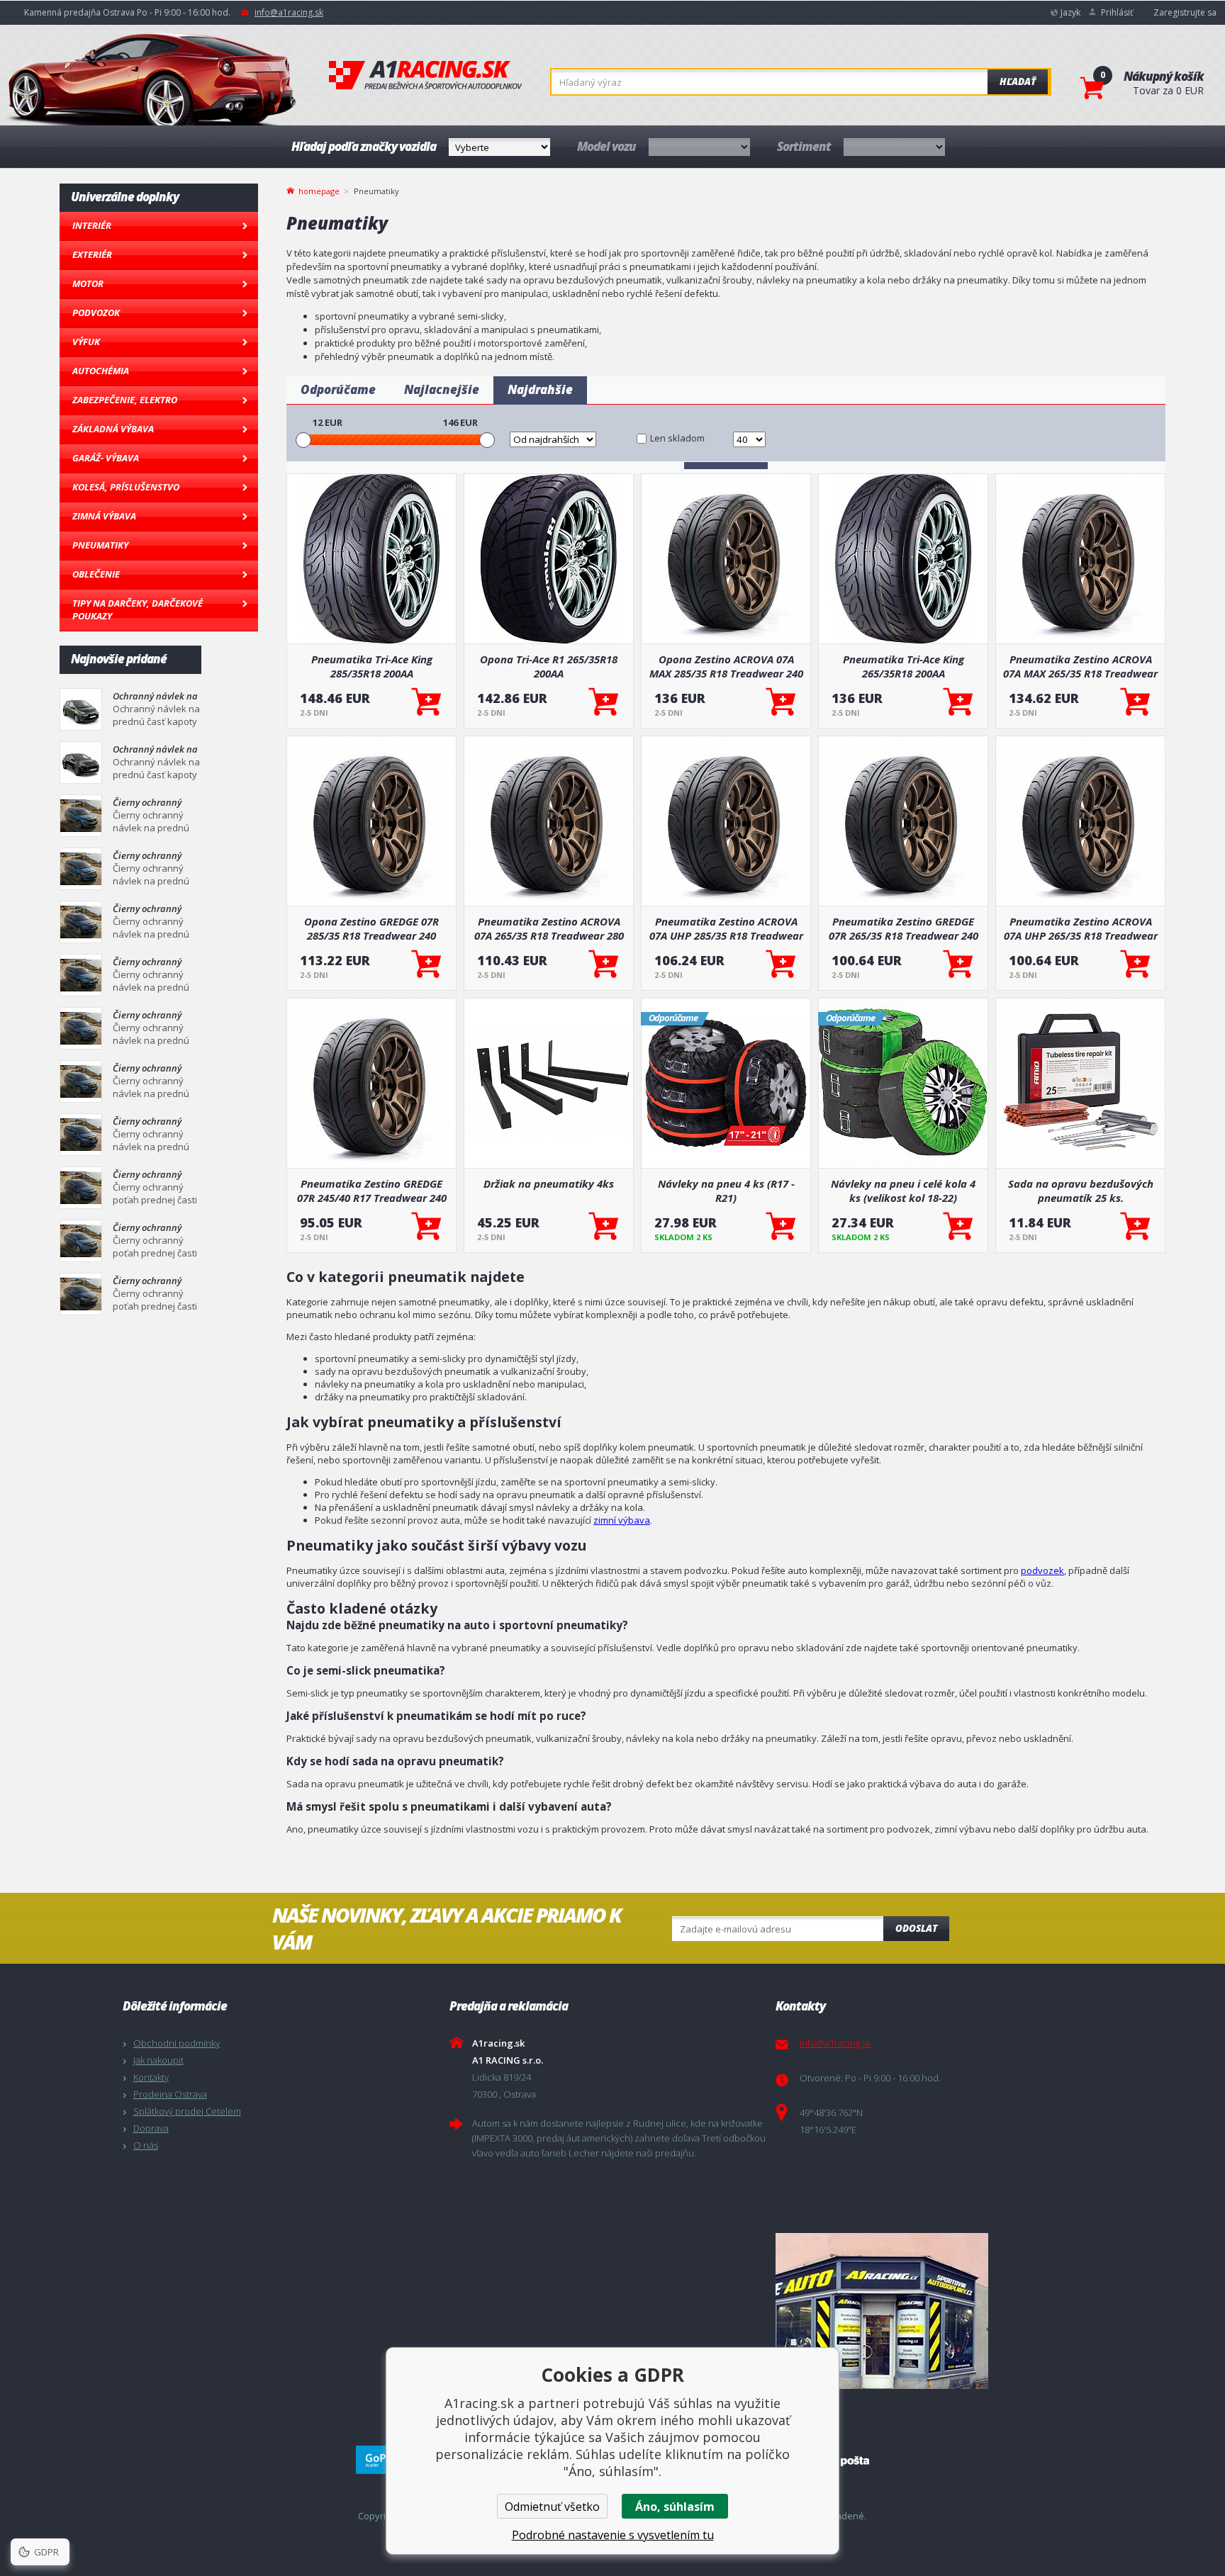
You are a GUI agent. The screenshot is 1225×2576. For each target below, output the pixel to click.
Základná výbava (113, 429)
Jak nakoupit (158, 2060)
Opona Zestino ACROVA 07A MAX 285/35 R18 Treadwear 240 (726, 666)
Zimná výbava (104, 516)
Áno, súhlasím (675, 2507)
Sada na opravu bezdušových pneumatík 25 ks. (1081, 1191)
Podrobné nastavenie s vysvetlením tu (613, 2535)
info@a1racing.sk (289, 12)
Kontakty (151, 2077)
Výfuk (86, 342)
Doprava (151, 2128)
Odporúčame (338, 389)
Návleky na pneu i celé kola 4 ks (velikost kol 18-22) (903, 1191)
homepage (319, 190)
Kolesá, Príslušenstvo (126, 487)
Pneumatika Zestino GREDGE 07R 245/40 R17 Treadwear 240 (372, 1191)
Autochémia (101, 371)
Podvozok (96, 313)
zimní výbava (622, 1520)
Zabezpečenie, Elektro (125, 400)
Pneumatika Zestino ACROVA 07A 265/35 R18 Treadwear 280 (549, 928)
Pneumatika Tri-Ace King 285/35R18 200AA (372, 666)
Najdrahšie (540, 389)
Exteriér (92, 254)
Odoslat (916, 1928)
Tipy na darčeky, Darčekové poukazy (138, 609)
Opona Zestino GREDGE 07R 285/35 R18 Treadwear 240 (371, 928)
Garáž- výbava (106, 458)
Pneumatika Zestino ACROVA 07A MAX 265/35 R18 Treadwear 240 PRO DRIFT (1080, 666)
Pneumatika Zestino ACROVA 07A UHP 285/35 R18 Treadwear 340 (726, 928)
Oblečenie (96, 574)
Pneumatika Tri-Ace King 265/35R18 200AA (904, 666)
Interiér (92, 225)
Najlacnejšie (442, 389)
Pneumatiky (100, 545)
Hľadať (1018, 81)
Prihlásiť (1117, 12)
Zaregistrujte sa (1185, 12)
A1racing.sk (425, 76)
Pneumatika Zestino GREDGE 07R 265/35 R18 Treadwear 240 (904, 928)
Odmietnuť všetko (552, 2507)
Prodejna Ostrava (170, 2094)
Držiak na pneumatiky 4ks (549, 1183)
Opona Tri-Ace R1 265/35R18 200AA (549, 666)
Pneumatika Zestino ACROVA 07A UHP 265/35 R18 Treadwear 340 (1081, 928)
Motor (88, 283)
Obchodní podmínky (177, 2043)
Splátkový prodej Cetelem (187, 2111)
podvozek (1042, 1570)
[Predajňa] (935, 2311)
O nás (146, 2145)
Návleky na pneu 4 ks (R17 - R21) (726, 1191)
